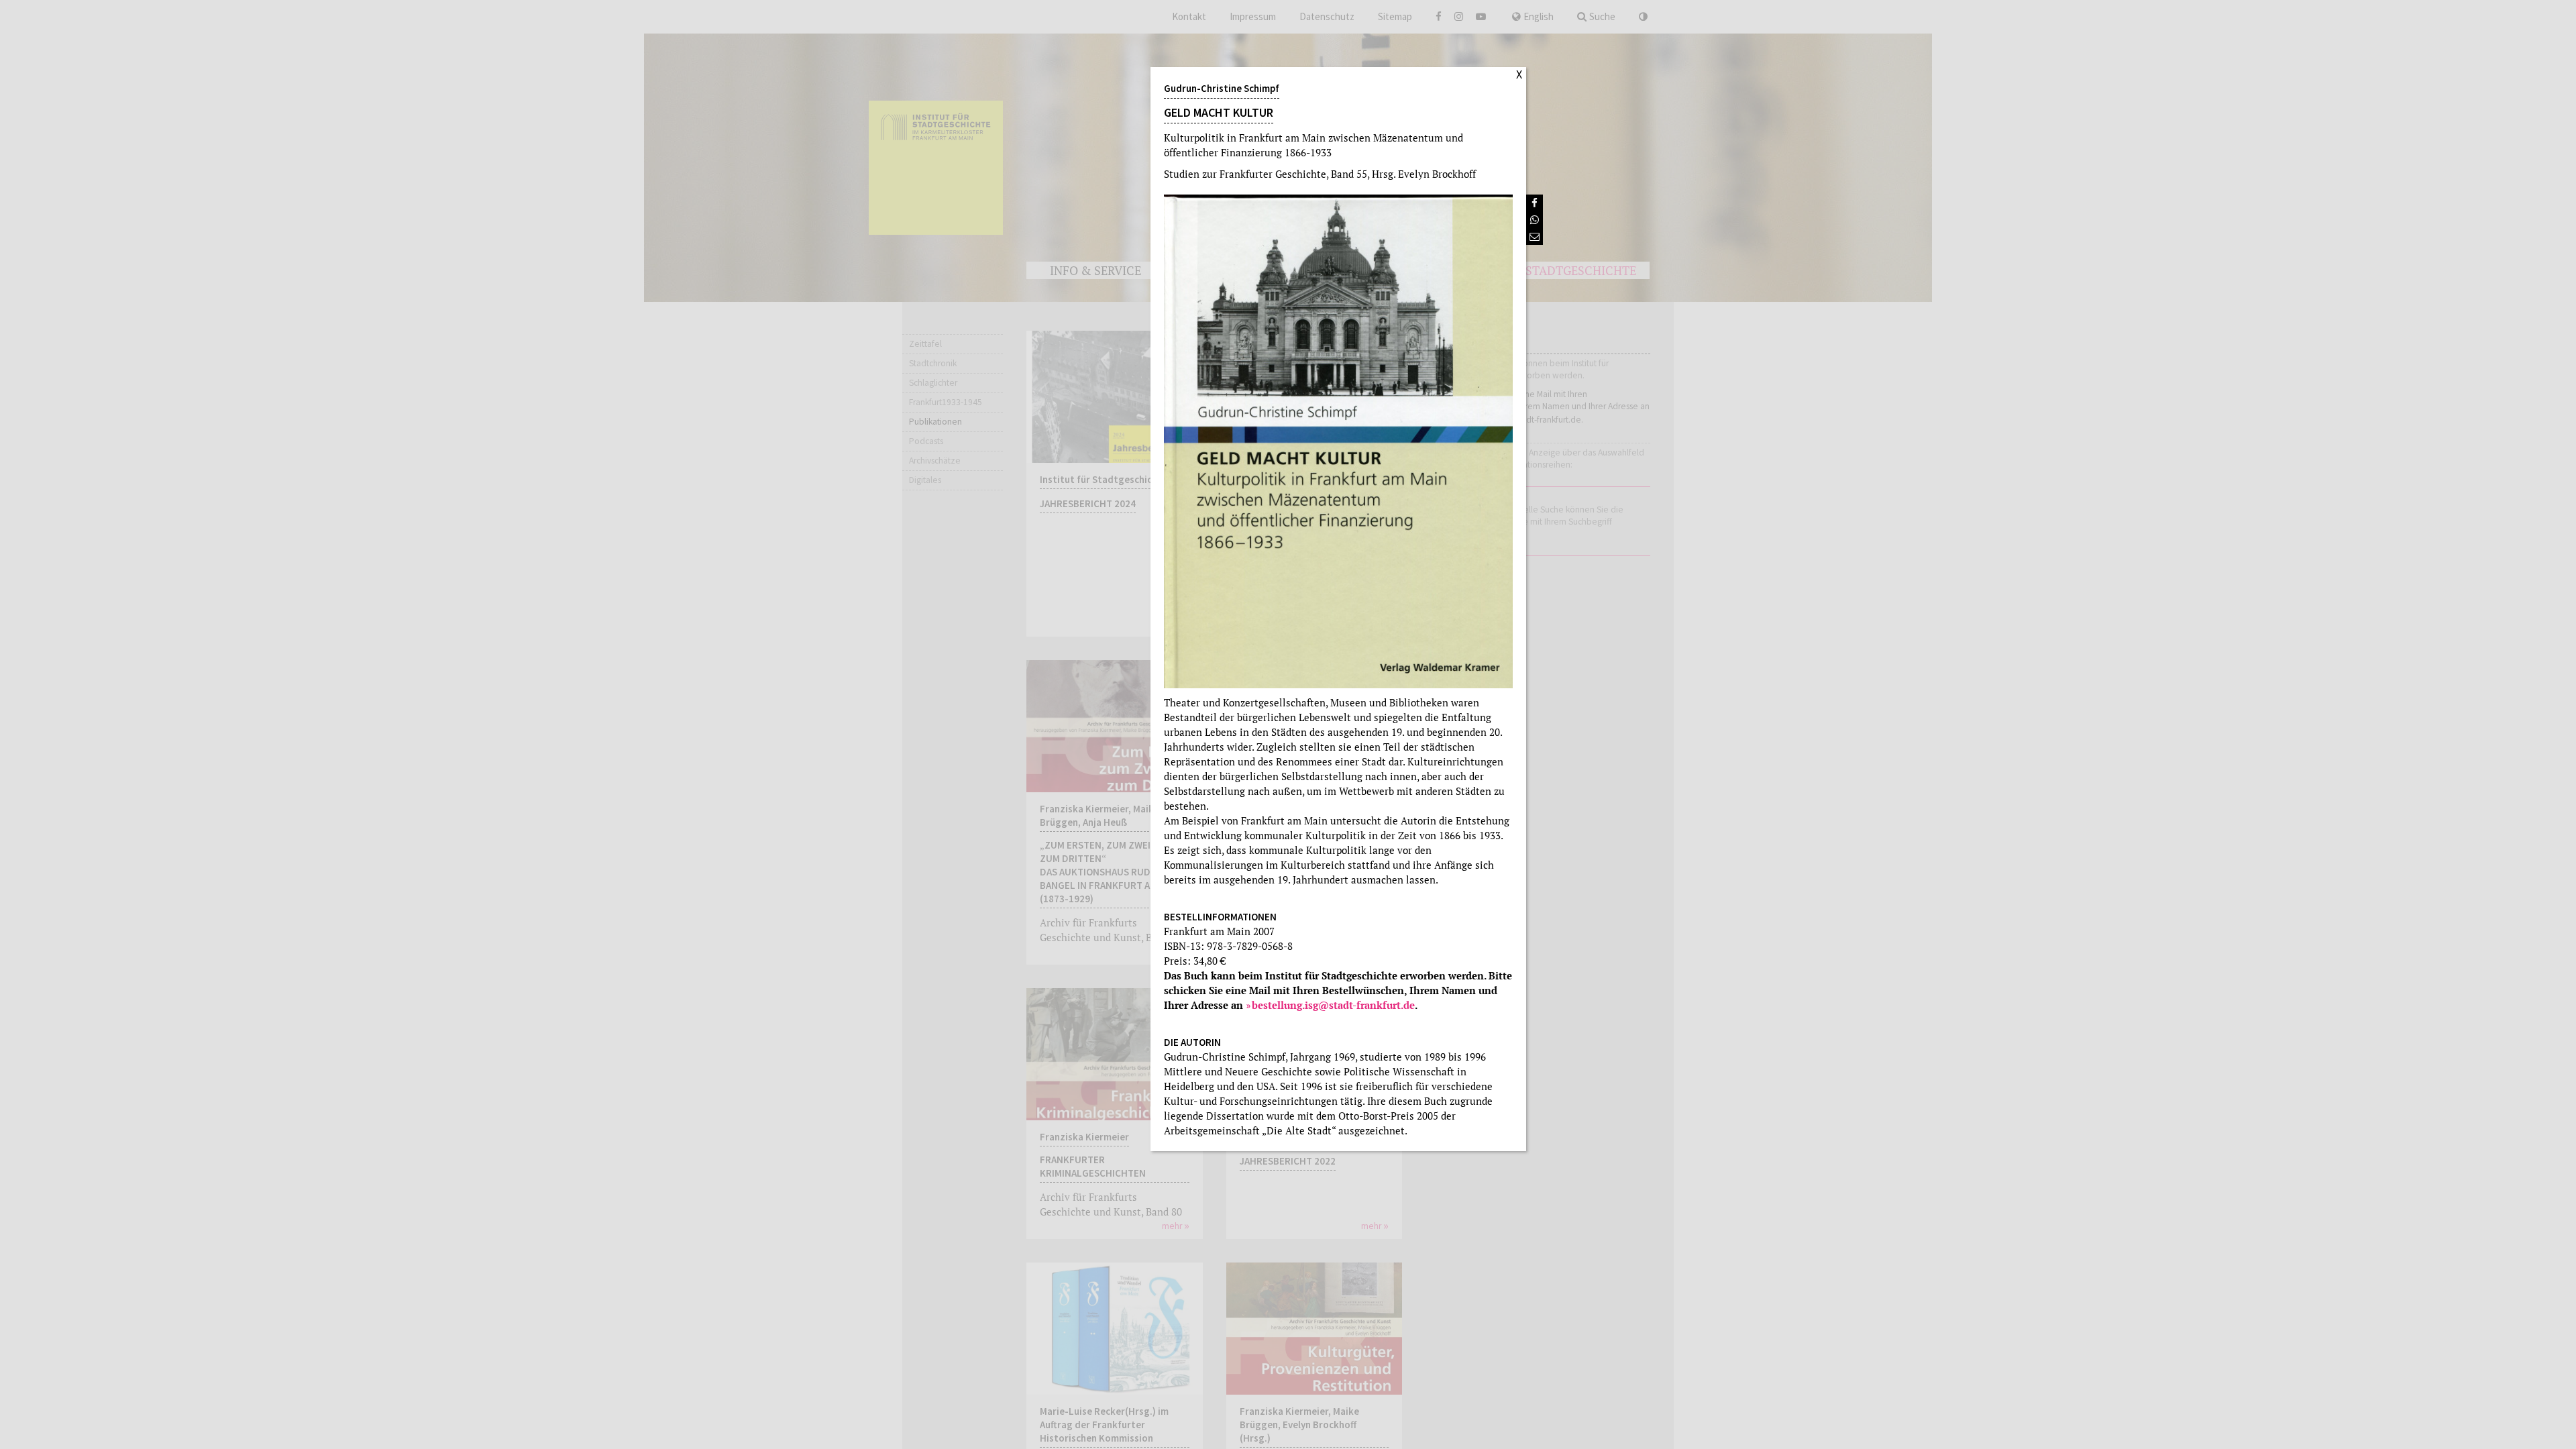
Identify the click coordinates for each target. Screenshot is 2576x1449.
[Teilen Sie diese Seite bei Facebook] (1535, 203)
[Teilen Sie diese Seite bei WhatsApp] (1535, 220)
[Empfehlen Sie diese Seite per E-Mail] (1535, 236)
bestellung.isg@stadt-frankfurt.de (1333, 1005)
